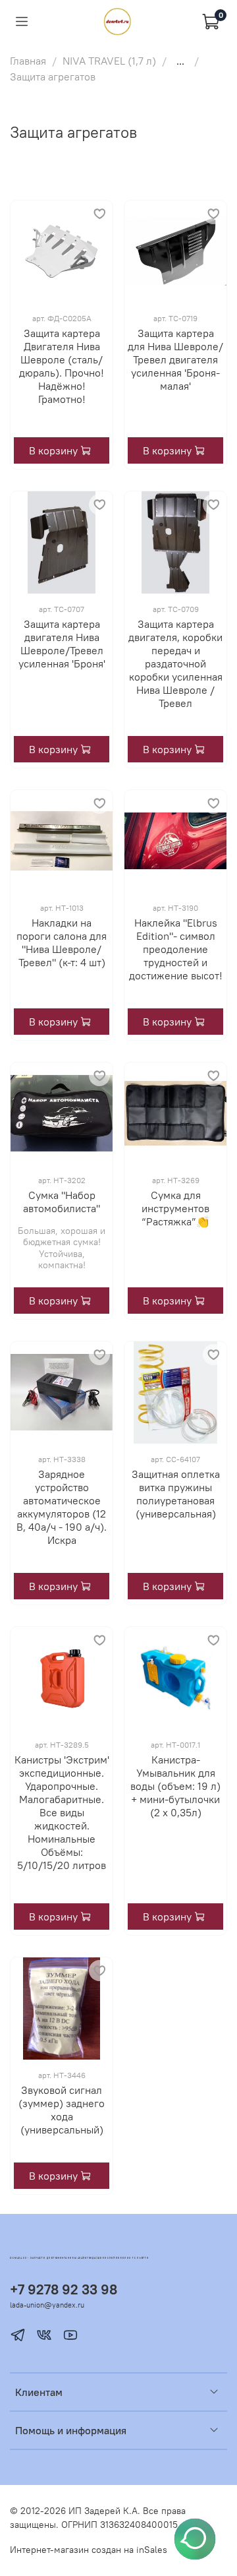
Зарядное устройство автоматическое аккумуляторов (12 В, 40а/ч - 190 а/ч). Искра (62, 1507)
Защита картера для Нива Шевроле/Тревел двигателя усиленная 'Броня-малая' (175, 359)
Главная (28, 61)
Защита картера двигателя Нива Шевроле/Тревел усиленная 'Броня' (62, 644)
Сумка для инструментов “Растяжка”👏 (175, 1208)
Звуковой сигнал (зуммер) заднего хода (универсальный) (62, 2110)
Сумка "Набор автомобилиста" (62, 1202)
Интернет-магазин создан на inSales (89, 2550)
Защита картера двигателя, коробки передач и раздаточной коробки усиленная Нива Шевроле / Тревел (175, 663)
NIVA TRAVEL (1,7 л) (109, 61)
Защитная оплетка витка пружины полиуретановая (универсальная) (176, 1494)
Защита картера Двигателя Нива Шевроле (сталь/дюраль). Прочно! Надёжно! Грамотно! (62, 366)
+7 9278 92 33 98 (64, 2289)
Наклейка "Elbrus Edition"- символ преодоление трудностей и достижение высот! (176, 949)
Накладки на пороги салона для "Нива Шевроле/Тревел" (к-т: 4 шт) (62, 942)
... (180, 61)
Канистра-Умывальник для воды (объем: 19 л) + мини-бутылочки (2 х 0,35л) (175, 1786)
